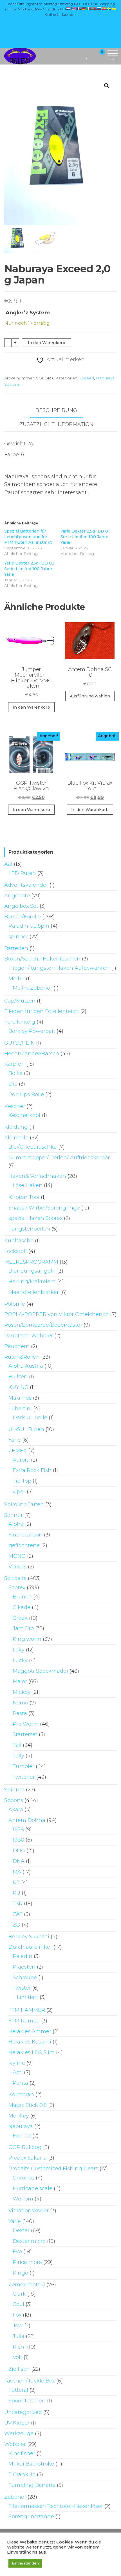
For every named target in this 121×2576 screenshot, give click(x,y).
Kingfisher (22, 2453)
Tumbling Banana (32, 2485)
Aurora (21, 1460)
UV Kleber (17, 2423)
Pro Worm (26, 1724)
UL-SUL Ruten (26, 1429)
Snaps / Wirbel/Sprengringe (44, 1208)
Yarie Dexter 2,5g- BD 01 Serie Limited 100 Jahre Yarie (85, 537)
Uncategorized (23, 2412)
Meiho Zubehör (32, 988)
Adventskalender (26, 885)
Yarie (15, 1440)
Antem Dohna (27, 1820)
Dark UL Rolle (30, 1418)
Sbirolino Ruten (24, 1504)
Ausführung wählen (90, 696)
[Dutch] (69, 8)
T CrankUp (22, 2474)
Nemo (20, 1703)
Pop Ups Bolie (26, 1095)
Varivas (17, 1567)
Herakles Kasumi (30, 2042)
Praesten (24, 1967)
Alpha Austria (26, 1366)
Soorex (17, 1587)
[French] (79, 8)
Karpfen (14, 1064)
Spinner (14, 1790)
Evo (17, 2252)
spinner (18, 937)
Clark (19, 2294)
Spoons (12, 384)
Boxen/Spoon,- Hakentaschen (42, 959)
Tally (18, 1756)
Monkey (19, 2116)
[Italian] (89, 8)
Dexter (21, 2231)
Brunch (22, 1597)
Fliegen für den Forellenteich (42, 1011)
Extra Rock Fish (32, 1470)
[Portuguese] (94, 8)
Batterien (16, 948)
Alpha (16, 1524)
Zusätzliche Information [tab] (56, 424)
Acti (18, 2072)
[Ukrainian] (114, 8)
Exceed (87, 378)
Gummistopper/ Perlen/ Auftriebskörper (59, 1158)
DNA (19, 1861)
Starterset (25, 1734)
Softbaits (15, 1578)
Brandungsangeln (32, 1271)
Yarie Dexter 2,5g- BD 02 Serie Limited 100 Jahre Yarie (29, 569)
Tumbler (23, 1766)
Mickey (22, 1692)
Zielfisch (19, 2369)
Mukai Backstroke (31, 2464)
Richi (19, 2347)
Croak (20, 1618)
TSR (18, 1904)
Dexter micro (29, 2241)
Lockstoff (16, 1251)
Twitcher (24, 1777)
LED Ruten (22, 873)
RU (16, 1893)
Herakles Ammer (30, 2031)
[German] (84, 8)
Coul (18, 2304)
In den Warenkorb (47, 343)
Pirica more (27, 2262)
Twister (22, 1988)
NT (16, 1883)
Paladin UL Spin (29, 926)
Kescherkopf (24, 1115)
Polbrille (15, 1304)
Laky (19, 1650)
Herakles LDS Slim (32, 2052)
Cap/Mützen (20, 1001)
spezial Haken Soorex (35, 1218)
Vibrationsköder (29, 2211)
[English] (74, 8)
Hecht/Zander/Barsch (32, 1054)
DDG (19, 1851)
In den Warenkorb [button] (31, 707)
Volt (17, 2357)
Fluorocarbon (25, 1535)
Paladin (23, 1956)
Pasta (20, 1713)
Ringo (20, 2273)
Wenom (23, 2199)
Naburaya (105, 378)
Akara (16, 1810)
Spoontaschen (27, 2401)
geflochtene (24, 1545)
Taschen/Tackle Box (30, 2381)
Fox (17, 2315)
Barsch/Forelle (23, 917)
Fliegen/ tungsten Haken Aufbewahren (59, 968)
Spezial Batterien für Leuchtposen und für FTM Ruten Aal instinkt (28, 537)
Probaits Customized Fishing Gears (53, 2169)
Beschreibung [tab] (56, 410)
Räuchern (17, 1346)
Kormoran (21, 2095)
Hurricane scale (33, 2188)
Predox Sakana (28, 2158)
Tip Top (22, 1481)
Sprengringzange (31, 2517)
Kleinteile (16, 1138)
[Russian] (99, 8)
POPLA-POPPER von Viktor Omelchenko (56, 1314)
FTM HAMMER (27, 2010)
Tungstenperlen (29, 1229)
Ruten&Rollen (22, 1357)
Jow (18, 2326)
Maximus (20, 1398)
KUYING (18, 1387)
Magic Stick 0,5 (28, 2105)
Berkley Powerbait (32, 1031)
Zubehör (15, 2497)
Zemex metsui (27, 2285)
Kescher (15, 1106)
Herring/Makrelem (32, 1282)
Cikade (22, 1607)
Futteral (18, 2390)
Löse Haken (28, 1185)
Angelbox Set (21, 906)
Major (20, 1681)
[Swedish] (109, 8)
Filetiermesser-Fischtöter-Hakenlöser (56, 2506)
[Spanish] (104, 8)
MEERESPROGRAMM (31, 1262)
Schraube (25, 1978)
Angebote (17, 896)
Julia (19, 2336)
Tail (17, 1745)
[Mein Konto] (92, 56)
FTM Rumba (24, 2021)
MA (17, 1872)
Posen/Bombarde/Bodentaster (43, 1325)
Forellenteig (20, 1022)
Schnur (14, 1515)
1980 (18, 1840)
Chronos (23, 2178)
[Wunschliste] (87, 56)
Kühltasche (19, 1241)
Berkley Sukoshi (29, 1937)
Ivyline (17, 2063)
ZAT (18, 1914)
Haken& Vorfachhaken (37, 1176)
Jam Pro (23, 1628)
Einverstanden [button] (25, 2563)
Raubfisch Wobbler (29, 1336)
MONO (17, 1556)
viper (19, 1492)
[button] (107, 86)
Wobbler (15, 2444)
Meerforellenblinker (34, 1292)
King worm (27, 1639)
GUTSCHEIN (19, 1043)
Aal (8, 864)
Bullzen (18, 1377)
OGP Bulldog (25, 2147)
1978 (18, 1830)
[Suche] (80, 56)
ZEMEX (18, 1451)
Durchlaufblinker (30, 1947)
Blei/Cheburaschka (33, 1147)
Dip (13, 1084)
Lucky (20, 1660)
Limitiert (28, 1997)
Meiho (16, 979)
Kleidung (16, 1127)
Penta (20, 2083)
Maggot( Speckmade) (40, 1671)
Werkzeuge (19, 2434)
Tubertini (20, 1409)
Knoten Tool (24, 1197)
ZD (16, 1925)
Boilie (15, 1073)
